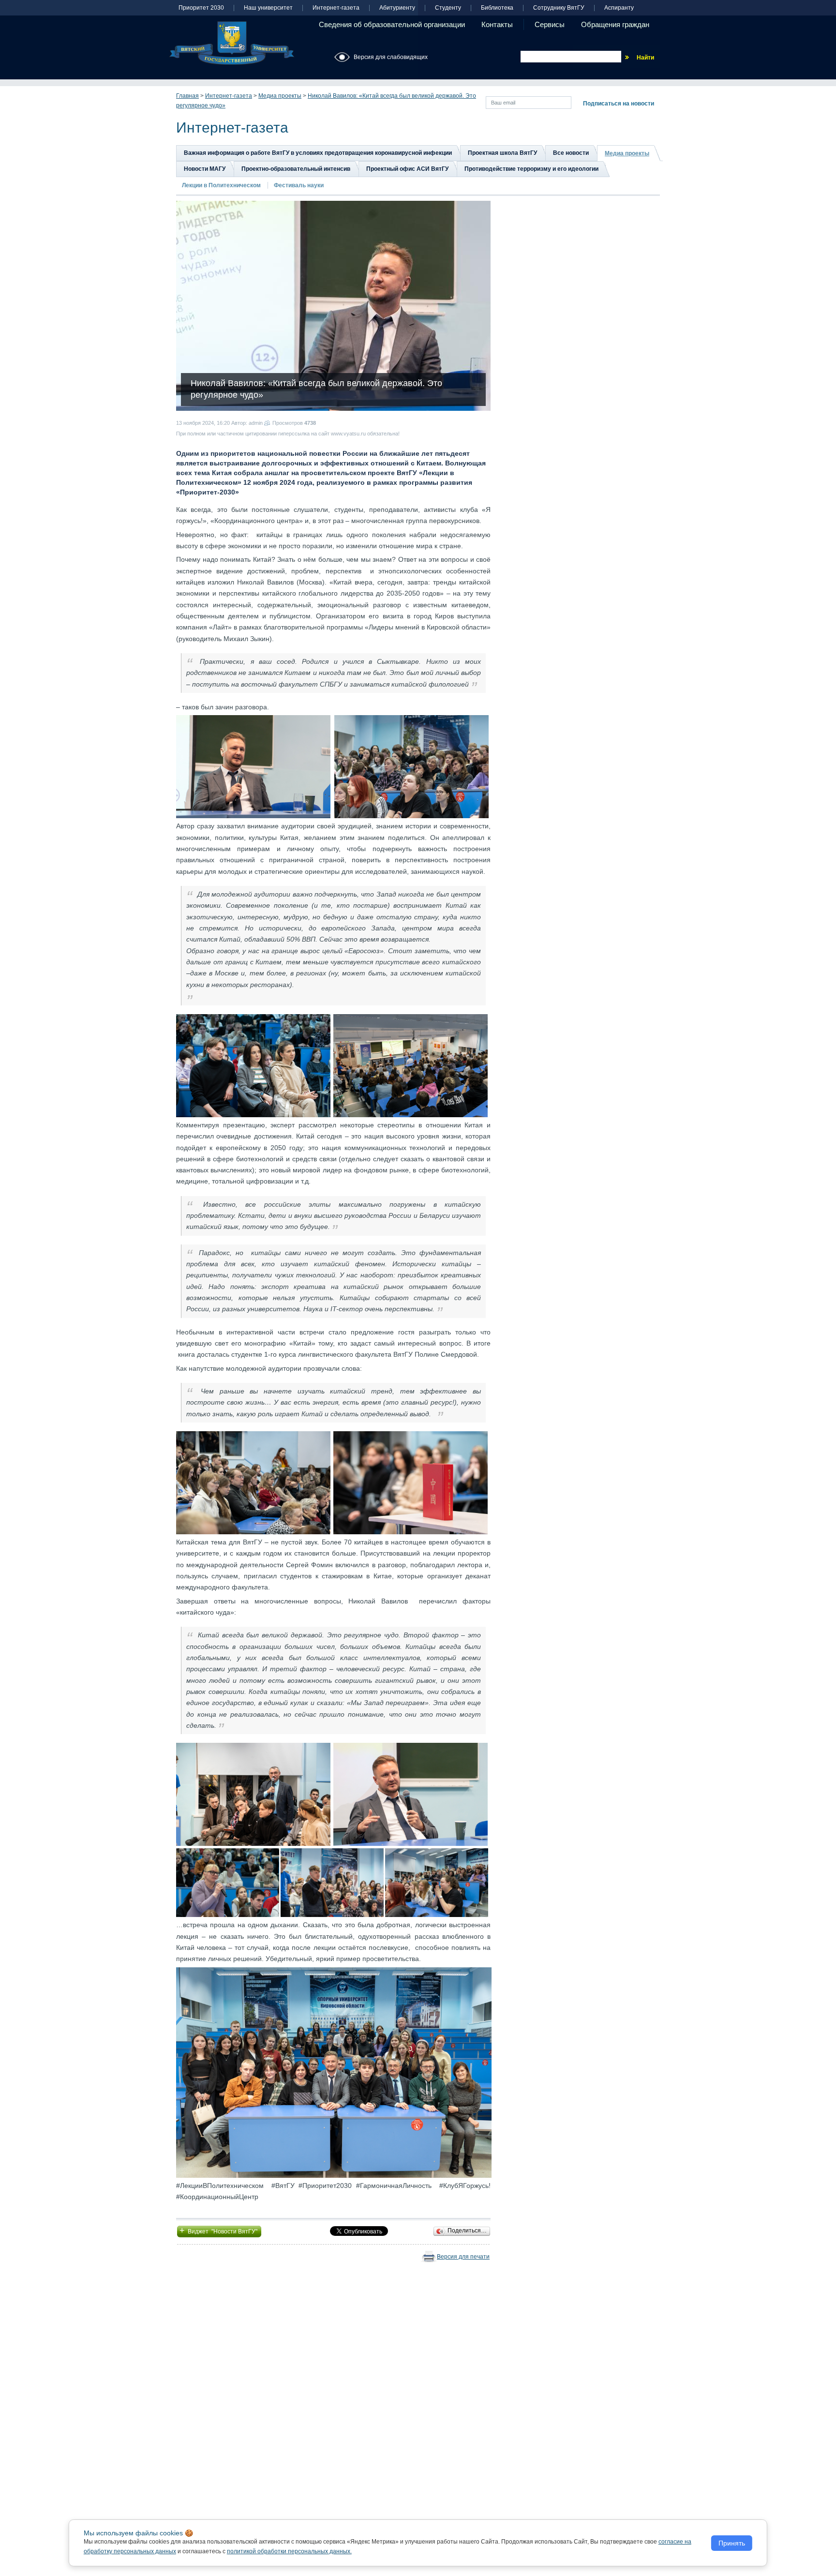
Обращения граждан (615, 24)
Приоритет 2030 (201, 8)
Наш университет (268, 8)
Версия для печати (463, 2257)
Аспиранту (619, 8)
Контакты (497, 24)
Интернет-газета (336, 8)
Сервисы (550, 24)
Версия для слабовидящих (391, 57)
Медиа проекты (280, 96)
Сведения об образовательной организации (392, 24)
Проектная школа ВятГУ (502, 153)
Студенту (448, 8)
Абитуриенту (397, 8)
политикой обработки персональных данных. (289, 2551)
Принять (732, 2543)
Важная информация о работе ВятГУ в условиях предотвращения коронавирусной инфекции (318, 153)
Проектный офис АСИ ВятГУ (407, 169)
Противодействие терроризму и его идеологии (531, 169)
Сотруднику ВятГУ (559, 8)
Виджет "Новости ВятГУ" (219, 2231)
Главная (187, 96)
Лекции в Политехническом (221, 185)
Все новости (571, 153)
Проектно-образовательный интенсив (296, 169)
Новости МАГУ (205, 169)
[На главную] (232, 43)
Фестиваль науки (299, 185)
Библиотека (497, 8)
